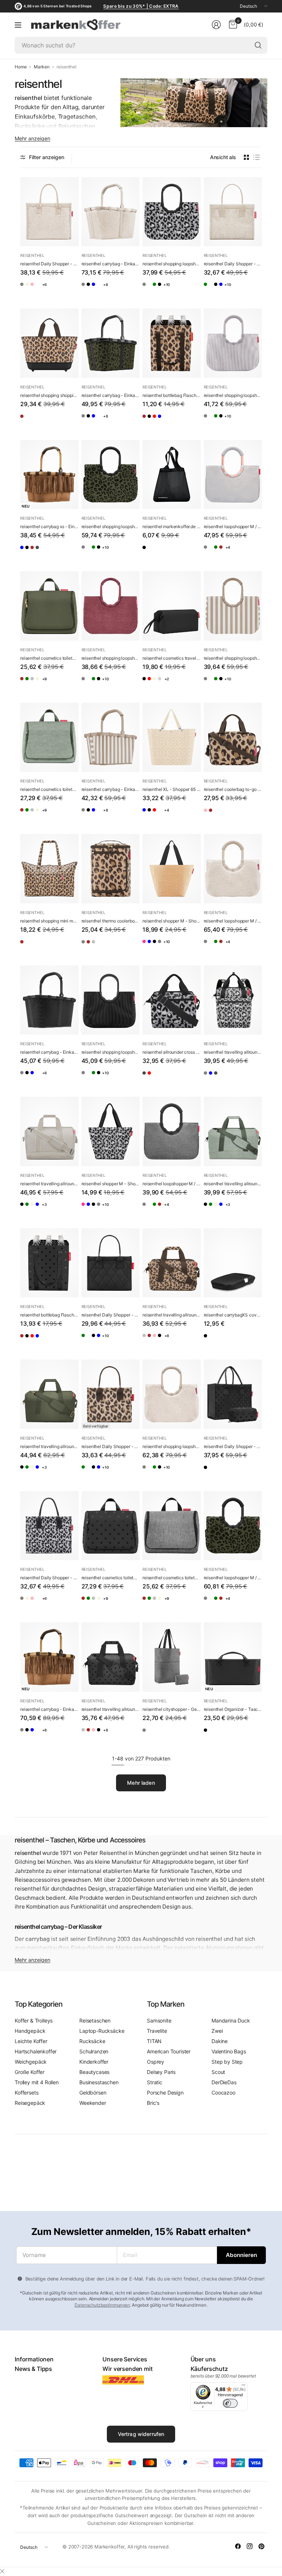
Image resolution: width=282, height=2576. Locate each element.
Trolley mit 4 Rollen (37, 2082)
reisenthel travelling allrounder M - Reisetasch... (172, 1315)
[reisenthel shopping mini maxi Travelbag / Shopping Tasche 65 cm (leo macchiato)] (49, 869)
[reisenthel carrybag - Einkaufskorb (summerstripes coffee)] (111, 737)
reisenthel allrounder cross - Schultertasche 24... (172, 1052)
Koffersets (26, 2093)
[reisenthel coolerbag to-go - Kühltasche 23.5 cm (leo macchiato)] (233, 737)
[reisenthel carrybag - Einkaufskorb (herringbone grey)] (87, 290)
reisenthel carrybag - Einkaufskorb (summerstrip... (111, 789)
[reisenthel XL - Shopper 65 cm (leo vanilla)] (172, 737)
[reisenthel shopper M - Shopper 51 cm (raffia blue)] (163, 947)
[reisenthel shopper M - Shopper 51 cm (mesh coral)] (148, 947)
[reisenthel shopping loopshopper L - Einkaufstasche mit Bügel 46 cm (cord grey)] (177, 290)
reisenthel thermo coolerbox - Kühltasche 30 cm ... (111, 921)
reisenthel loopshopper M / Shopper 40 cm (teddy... (233, 921)
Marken (41, 67)
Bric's (153, 2103)
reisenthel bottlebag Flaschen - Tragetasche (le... (172, 395)
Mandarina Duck (231, 2020)
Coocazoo (223, 2093)
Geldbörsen (93, 2093)
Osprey (156, 2062)
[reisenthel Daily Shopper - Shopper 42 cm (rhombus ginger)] (40, 290)
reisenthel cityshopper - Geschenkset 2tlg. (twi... (172, 1709)
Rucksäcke (92, 2041)
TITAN (154, 2041)
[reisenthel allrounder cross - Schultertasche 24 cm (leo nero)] (172, 1000)
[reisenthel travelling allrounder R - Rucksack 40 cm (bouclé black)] (253, 1079)
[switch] (230, 2403)
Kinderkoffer (94, 2062)
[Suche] (258, 45)
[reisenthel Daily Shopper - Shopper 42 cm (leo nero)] (26, 290)
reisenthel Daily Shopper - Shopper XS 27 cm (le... (111, 1446)
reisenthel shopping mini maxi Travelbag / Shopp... (49, 921)
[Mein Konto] (216, 25)
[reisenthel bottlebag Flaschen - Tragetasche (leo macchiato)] (172, 343)
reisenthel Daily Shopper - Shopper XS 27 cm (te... (233, 264)
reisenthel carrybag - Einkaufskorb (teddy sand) (111, 264)
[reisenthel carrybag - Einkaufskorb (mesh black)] (131, 290)
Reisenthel (32, 255)
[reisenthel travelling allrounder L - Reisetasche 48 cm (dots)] (26, 1210)
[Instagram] (250, 2546)
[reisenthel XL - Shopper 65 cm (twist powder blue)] (148, 816)
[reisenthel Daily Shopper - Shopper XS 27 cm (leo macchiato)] (111, 1394)
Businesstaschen (99, 2082)
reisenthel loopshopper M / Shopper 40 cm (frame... (233, 526)
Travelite (157, 2031)
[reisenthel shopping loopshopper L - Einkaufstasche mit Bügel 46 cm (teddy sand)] (163, 290)
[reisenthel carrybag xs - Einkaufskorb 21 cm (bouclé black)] (70, 553)
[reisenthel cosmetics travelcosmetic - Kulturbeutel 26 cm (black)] (172, 606)
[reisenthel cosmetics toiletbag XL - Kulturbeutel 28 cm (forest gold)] (49, 606)
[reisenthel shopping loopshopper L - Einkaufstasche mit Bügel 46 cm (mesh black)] (111, 1000)
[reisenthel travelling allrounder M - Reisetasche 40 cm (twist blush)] (192, 1341)
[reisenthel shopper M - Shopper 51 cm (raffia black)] (172, 869)
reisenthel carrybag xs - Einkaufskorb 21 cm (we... (49, 526)
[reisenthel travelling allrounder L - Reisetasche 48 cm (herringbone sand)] (49, 1131)
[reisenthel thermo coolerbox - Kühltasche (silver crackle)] (116, 947)
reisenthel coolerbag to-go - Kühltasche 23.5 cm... (233, 789)
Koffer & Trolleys (34, 2020)
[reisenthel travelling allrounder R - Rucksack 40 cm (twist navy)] (239, 1079)
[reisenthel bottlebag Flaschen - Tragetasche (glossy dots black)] (163, 422)
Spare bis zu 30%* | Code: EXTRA (141, 6)
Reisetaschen (95, 2020)
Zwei (217, 2031)
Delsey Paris (161, 2072)
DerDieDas (224, 2082)
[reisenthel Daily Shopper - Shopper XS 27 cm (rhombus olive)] (209, 290)
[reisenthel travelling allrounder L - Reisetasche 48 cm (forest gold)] (70, 1210)
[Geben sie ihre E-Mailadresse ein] (241, 2255)
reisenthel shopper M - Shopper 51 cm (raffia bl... (172, 921)
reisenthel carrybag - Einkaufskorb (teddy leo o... (111, 395)
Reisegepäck (30, 2103)
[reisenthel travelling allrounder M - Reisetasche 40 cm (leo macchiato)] (172, 1263)
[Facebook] (238, 2546)
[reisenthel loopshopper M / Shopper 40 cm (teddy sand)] (239, 553)
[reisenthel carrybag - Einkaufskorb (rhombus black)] (102, 290)
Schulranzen (94, 2051)
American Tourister (169, 2051)
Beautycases (94, 2072)
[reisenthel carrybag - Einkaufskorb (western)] (49, 1657)
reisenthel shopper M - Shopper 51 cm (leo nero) (111, 1184)
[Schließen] (2, 2571)
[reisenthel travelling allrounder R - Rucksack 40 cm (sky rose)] (224, 1079)
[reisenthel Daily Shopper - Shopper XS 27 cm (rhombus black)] (253, 290)
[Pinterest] (261, 2546)
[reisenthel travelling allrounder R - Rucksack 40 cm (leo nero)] (233, 1000)
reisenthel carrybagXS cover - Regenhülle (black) (233, 1315)
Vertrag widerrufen (141, 2434)
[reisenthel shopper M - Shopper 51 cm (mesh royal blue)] (177, 947)
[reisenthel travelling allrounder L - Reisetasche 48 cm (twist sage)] (40, 1210)
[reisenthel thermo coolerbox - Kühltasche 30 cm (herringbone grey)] (87, 947)
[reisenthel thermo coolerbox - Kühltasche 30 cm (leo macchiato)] (111, 869)
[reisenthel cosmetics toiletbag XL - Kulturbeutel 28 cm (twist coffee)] (26, 685)
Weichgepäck (31, 2062)
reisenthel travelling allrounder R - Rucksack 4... (233, 1052)
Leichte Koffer (31, 2041)
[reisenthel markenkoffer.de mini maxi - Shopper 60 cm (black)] (172, 475)
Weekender (93, 2103)
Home (21, 67)
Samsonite (159, 2020)
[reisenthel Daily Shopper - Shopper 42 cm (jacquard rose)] (55, 290)
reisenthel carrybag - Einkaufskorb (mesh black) (49, 1052)
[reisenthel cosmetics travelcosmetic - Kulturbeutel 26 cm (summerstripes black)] (192, 685)
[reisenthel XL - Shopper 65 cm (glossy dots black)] (163, 816)
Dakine (220, 2041)
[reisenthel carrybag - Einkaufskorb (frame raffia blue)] (116, 290)
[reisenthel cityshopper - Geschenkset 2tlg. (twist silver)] (172, 1657)
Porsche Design (165, 2093)
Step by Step (227, 2062)
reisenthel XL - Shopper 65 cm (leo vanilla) (172, 789)
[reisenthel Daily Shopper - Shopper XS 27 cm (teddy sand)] (233, 212)
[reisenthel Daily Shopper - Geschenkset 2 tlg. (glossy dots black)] (233, 1394)
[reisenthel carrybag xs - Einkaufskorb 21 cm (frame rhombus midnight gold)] (26, 553)
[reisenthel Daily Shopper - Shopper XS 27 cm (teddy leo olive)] (239, 290)
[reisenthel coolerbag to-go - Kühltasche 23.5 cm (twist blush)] (209, 816)
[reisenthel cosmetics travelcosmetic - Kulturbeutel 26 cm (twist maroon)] (163, 685)
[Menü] (18, 25)
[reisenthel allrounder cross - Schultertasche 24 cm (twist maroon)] (163, 1079)
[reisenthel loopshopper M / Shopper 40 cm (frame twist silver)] (224, 553)
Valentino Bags (229, 2051)
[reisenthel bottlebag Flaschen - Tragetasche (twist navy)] (192, 422)
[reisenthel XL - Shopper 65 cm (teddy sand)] (192, 816)
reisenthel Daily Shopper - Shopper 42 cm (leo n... (49, 1578)
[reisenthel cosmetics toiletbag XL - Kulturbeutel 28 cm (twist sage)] (40, 685)
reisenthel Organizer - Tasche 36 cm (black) (233, 1709)
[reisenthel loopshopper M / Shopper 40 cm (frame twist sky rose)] (233, 475)
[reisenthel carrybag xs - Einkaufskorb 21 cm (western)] (49, 475)
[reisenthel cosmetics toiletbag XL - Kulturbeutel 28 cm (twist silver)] (55, 685)
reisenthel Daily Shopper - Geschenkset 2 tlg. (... (233, 1446)
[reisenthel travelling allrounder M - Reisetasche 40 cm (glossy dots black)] (111, 1657)
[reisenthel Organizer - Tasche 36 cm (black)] (233, 1657)
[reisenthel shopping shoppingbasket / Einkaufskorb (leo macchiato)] (49, 343)
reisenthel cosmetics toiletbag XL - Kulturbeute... (49, 658)
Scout (218, 2072)
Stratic (155, 2082)
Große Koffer (30, 2072)
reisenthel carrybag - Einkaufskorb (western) (49, 1709)
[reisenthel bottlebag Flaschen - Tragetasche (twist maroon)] (177, 422)
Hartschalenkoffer (36, 2051)
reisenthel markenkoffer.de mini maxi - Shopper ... (172, 526)
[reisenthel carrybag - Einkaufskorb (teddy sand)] (111, 212)
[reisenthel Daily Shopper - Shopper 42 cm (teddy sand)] (49, 212)
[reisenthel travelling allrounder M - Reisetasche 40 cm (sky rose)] (177, 1341)
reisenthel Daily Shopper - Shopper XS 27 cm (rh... (111, 1315)
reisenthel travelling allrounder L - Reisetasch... (49, 1184)
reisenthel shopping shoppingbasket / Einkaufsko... (49, 395)
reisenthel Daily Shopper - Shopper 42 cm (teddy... (49, 264)
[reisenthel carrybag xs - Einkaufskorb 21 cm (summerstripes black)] (40, 553)
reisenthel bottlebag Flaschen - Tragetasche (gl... (49, 1315)
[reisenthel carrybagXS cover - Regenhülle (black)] (233, 1263)
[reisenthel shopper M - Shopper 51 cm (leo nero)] (111, 1131)
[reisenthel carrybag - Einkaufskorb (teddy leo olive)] (111, 343)
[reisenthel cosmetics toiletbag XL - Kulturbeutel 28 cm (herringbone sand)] (70, 685)
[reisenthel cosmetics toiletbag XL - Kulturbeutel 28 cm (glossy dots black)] (111, 1526)
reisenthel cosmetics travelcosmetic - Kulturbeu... (172, 658)
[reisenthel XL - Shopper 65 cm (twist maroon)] (177, 816)
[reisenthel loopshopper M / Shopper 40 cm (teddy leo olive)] (253, 553)
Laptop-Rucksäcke (102, 2031)
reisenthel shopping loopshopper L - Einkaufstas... (172, 264)
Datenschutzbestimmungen (102, 2305)
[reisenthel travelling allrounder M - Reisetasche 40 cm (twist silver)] (148, 1341)
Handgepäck (30, 2031)
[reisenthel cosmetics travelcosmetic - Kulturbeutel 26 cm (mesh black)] (177, 685)
